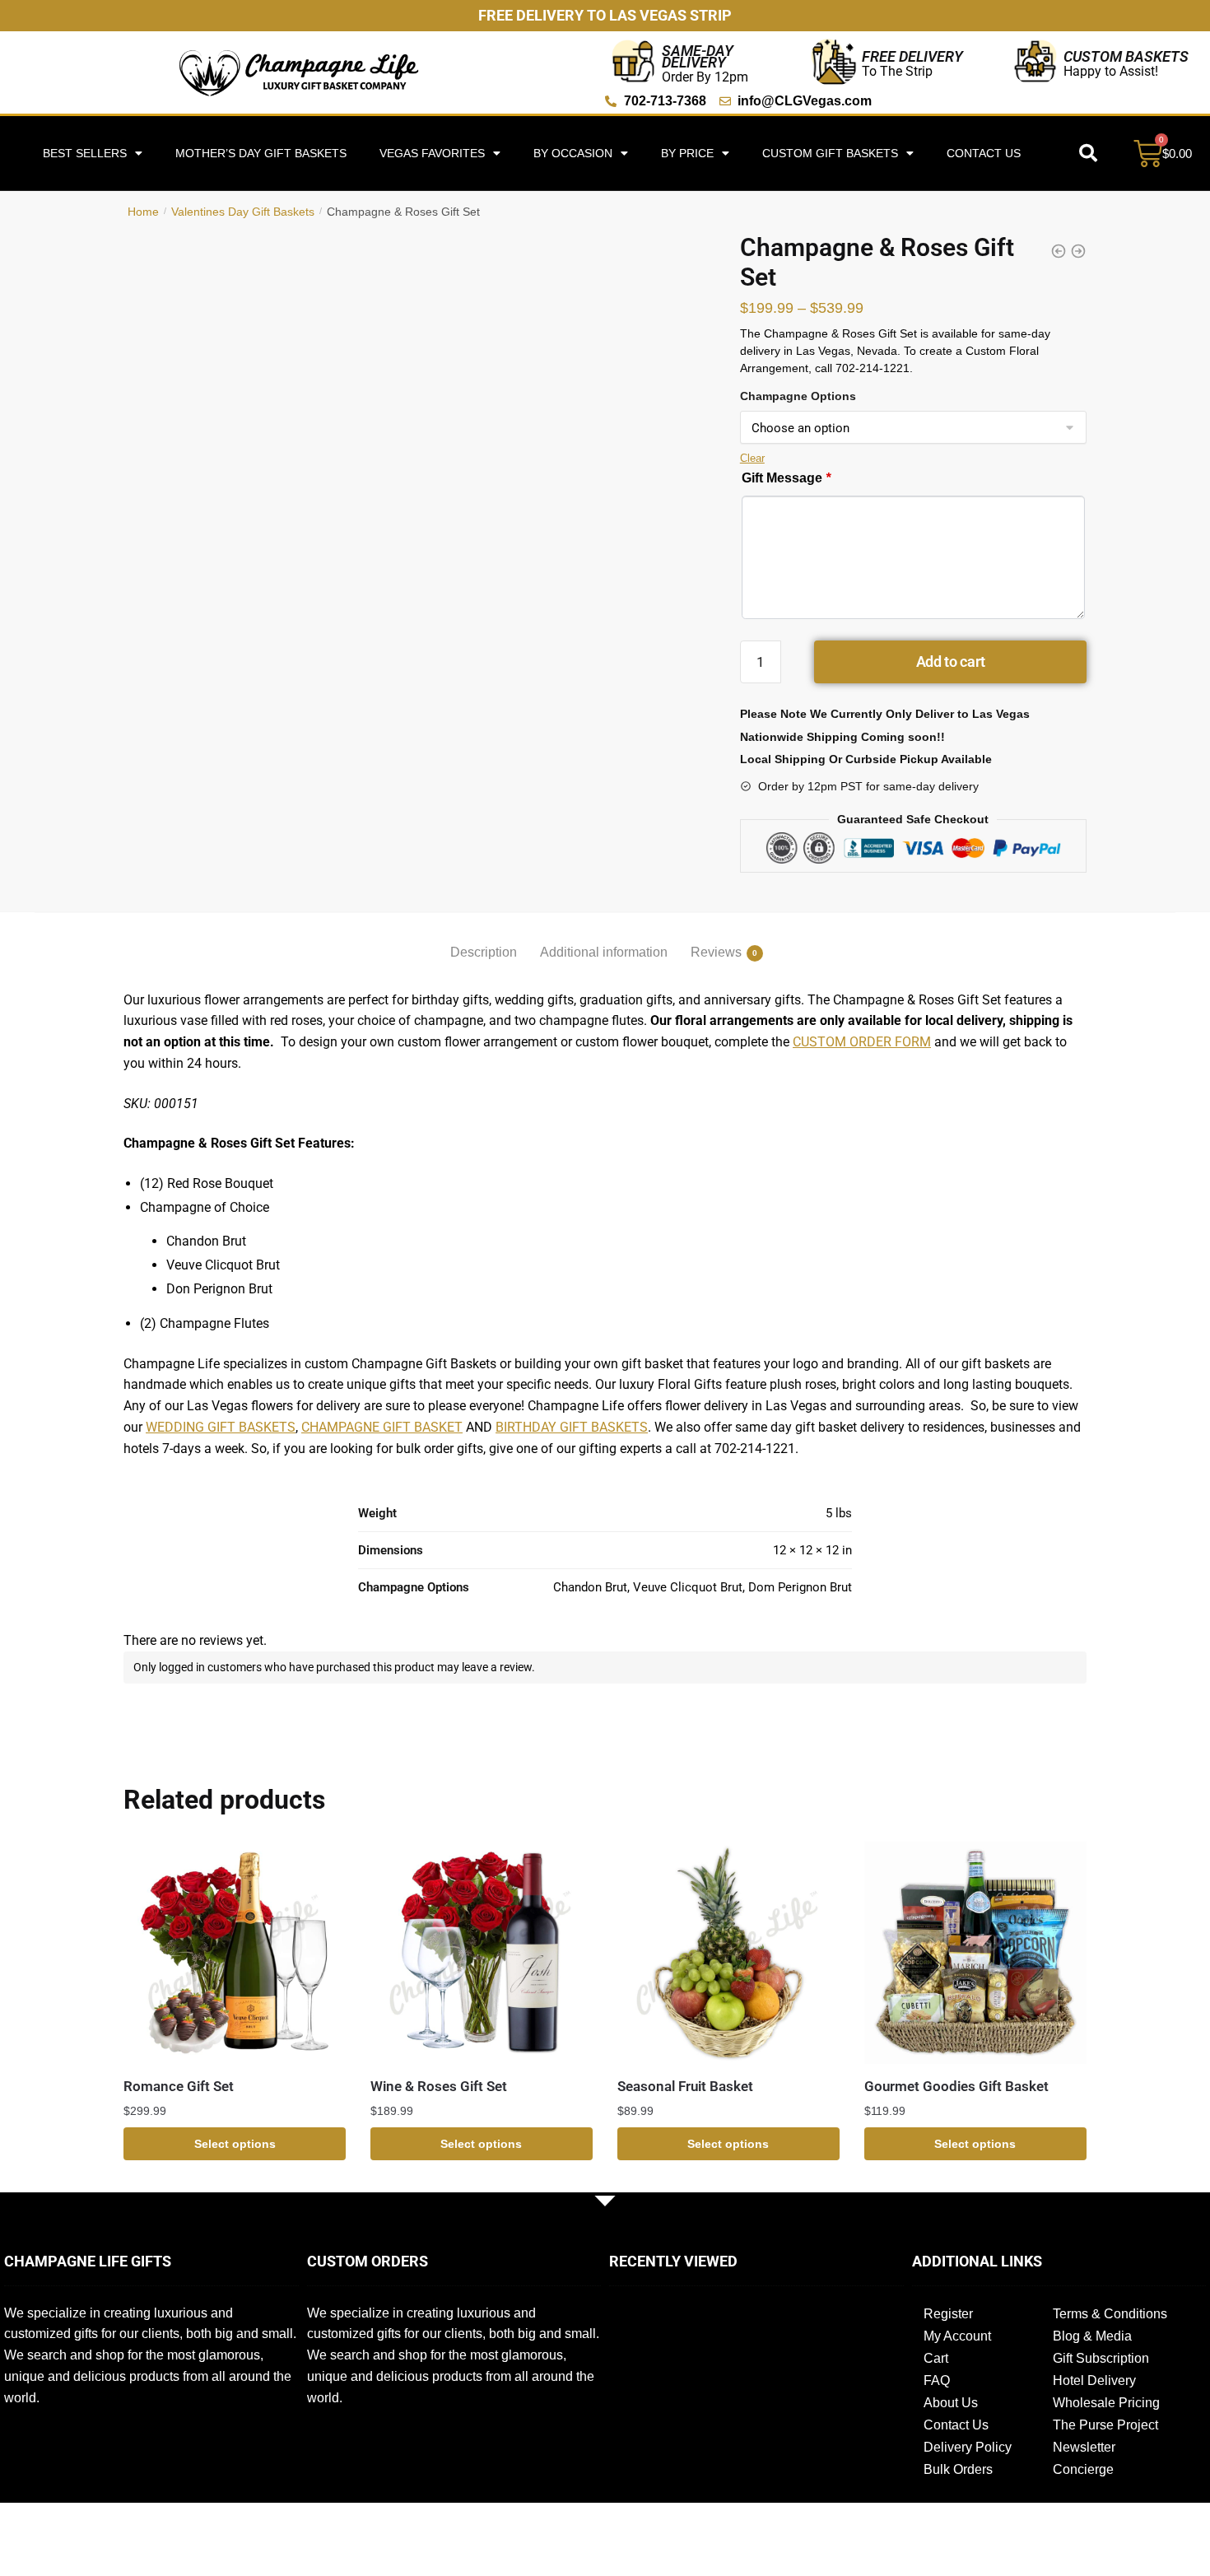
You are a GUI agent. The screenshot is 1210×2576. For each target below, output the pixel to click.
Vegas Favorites (432, 153)
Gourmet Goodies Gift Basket (956, 2086)
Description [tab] (484, 952)
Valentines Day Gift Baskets (243, 212)
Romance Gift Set (179, 2086)
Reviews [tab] (716, 952)
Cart (936, 2358)
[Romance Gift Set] (235, 1953)
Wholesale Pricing (1106, 2403)
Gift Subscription (1101, 2358)
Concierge (1083, 2469)
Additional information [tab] (604, 952)
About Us (951, 2403)
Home (143, 212)
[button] (1088, 153)
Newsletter (1084, 2447)
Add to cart (951, 661)
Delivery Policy (968, 2447)
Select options (235, 2144)
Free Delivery (912, 56)
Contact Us (984, 153)
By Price (687, 153)
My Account (957, 2336)
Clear (752, 458)
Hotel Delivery (1094, 2380)
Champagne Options (798, 396)
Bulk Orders (958, 2469)
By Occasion (573, 153)
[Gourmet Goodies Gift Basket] (975, 1953)
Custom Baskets (1126, 56)
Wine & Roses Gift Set (439, 2086)
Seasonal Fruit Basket (685, 2086)
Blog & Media (1092, 2336)
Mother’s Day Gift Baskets (261, 153)
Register (948, 2314)
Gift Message (786, 478)
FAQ (937, 2380)
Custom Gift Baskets (830, 153)
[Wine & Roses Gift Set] (482, 1953)
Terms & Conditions (1110, 2314)
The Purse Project (1105, 2425)
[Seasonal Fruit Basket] (728, 1953)
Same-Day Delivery (698, 56)
